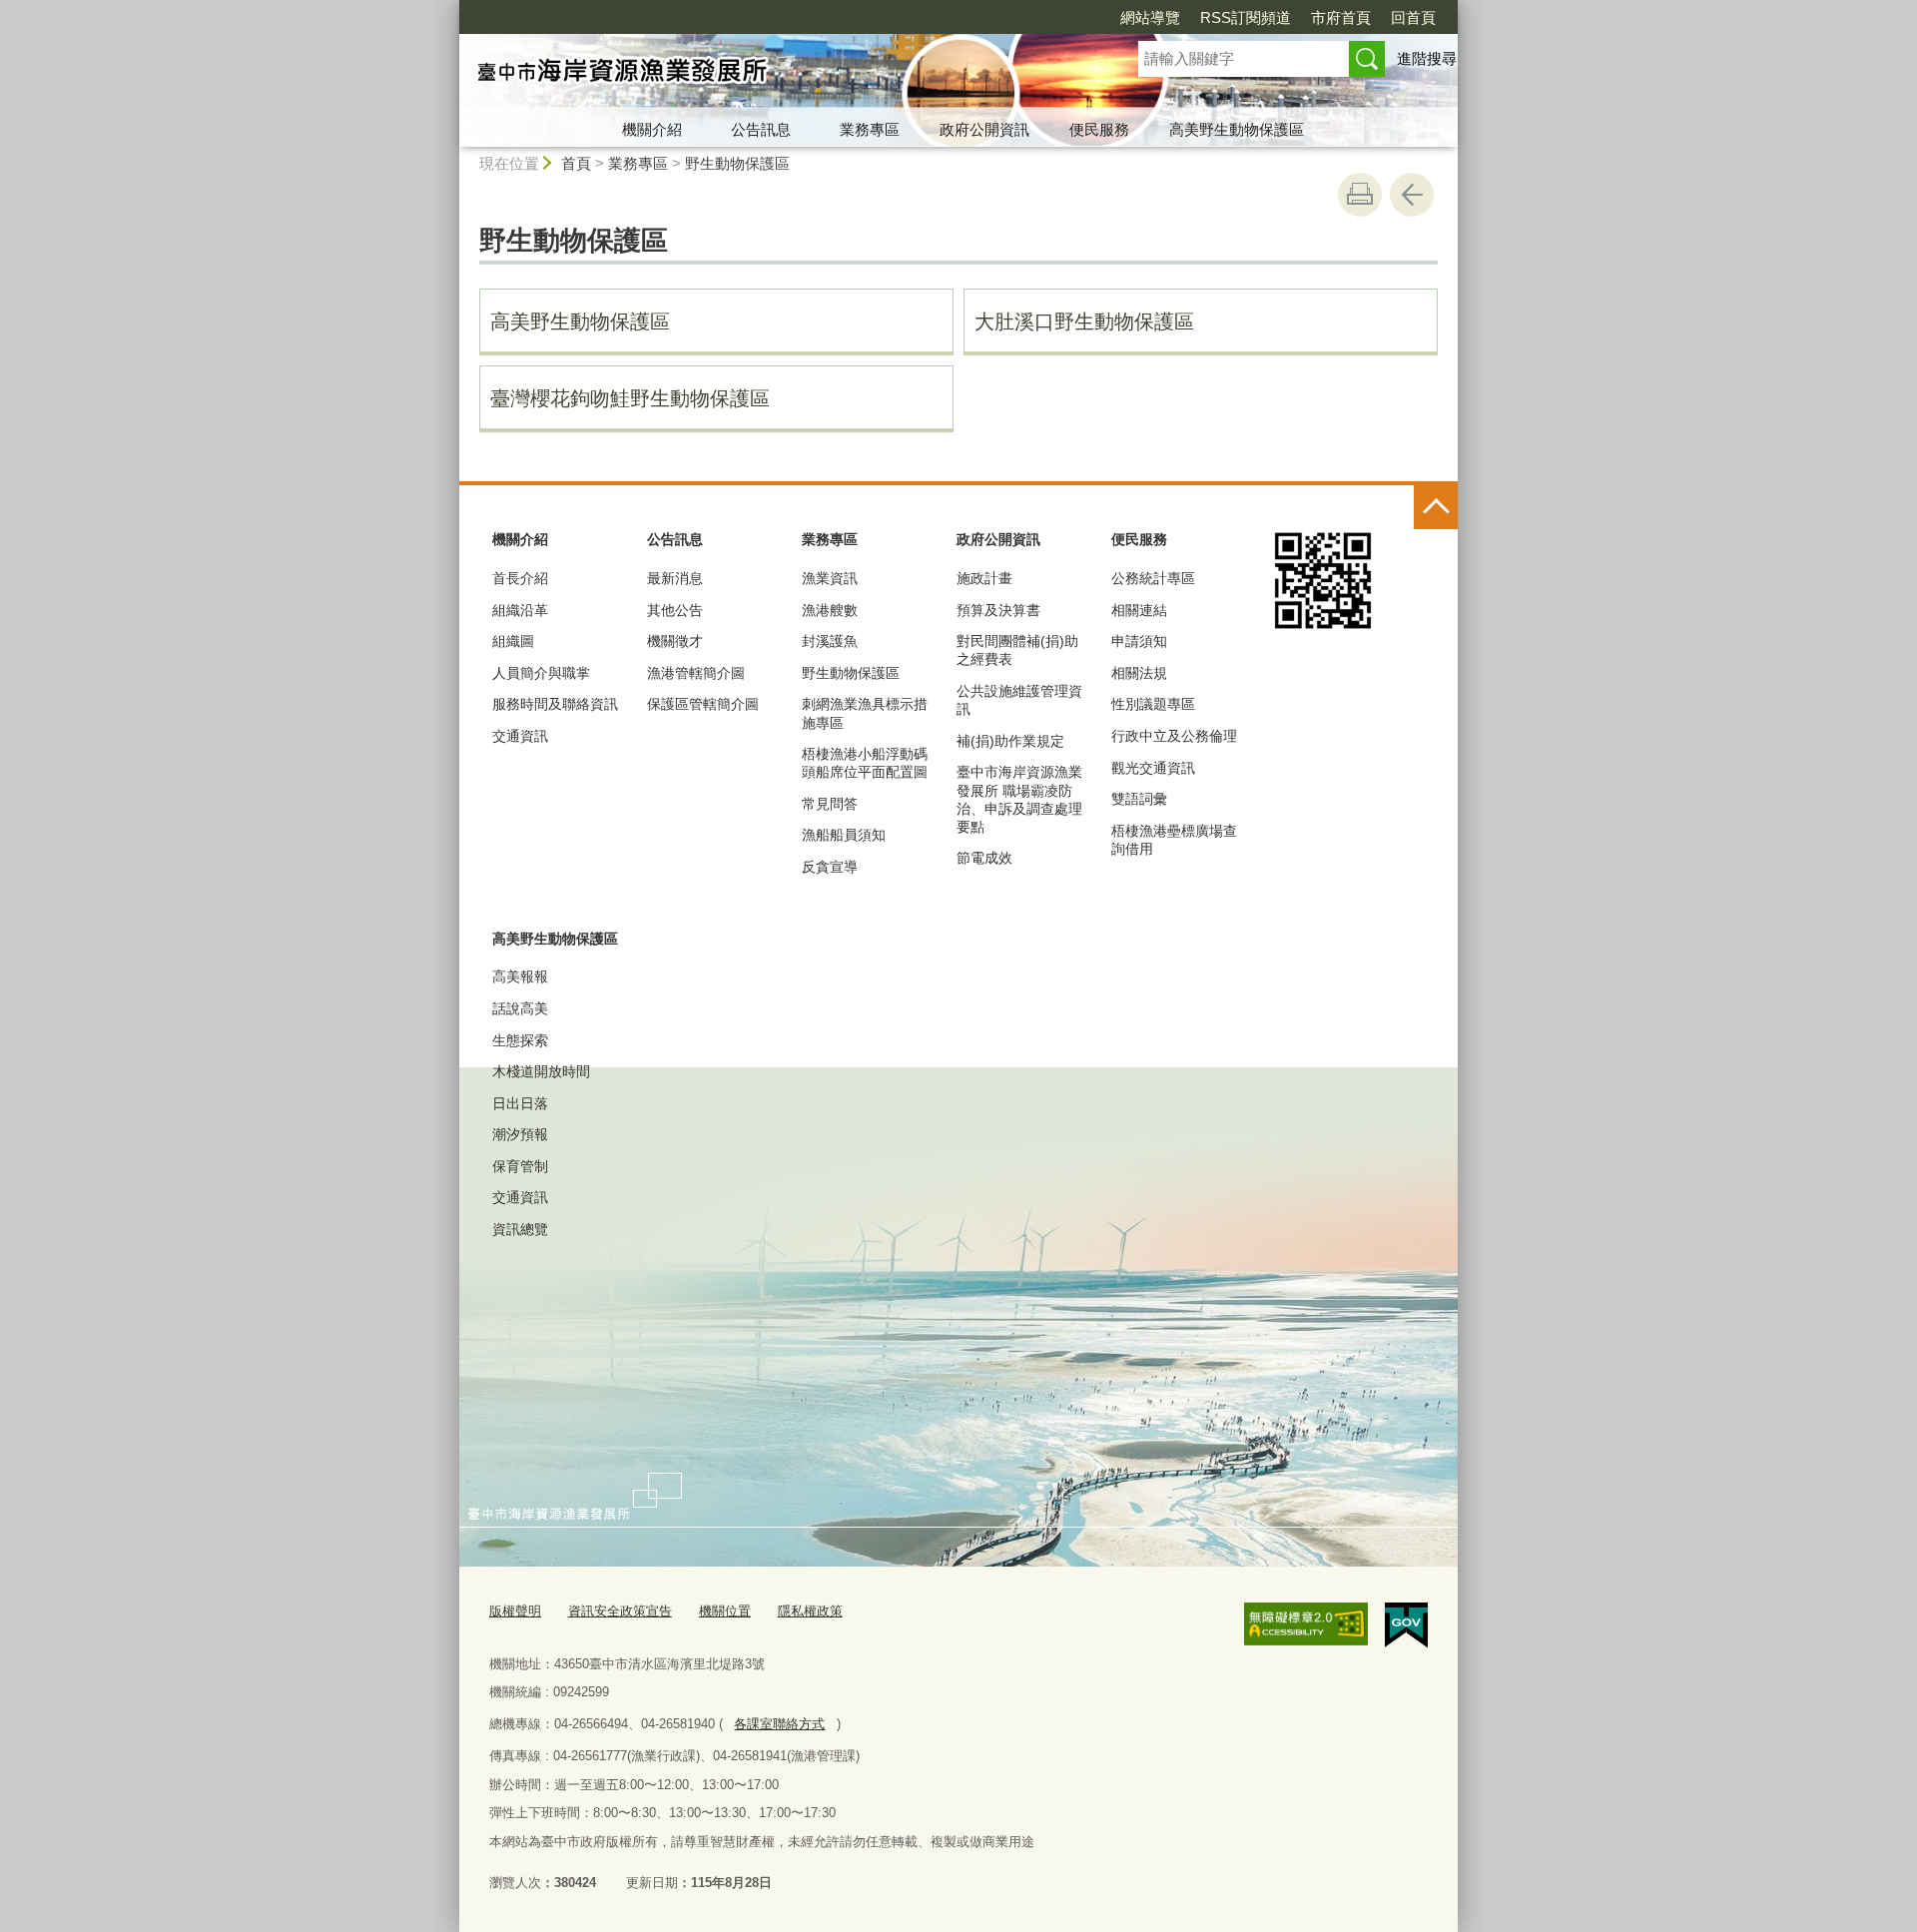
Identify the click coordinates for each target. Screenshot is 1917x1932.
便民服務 (1099, 129)
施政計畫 (984, 578)
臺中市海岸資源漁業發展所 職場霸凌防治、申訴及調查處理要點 (1019, 799)
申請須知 (1139, 641)
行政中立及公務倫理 (1174, 736)
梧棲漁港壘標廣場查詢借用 (1174, 840)
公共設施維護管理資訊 (1019, 700)
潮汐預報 (520, 1134)
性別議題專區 (1153, 704)
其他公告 (675, 610)
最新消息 (675, 578)
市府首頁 (1341, 17)
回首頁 (1413, 17)
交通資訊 (520, 736)
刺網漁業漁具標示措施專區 (865, 713)
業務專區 (870, 129)
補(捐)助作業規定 (1010, 741)
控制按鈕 (1436, 507)
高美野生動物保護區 (1237, 129)
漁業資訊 (830, 578)
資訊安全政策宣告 (620, 1611)
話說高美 (520, 1008)
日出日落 (520, 1103)
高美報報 (520, 976)
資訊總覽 (520, 1229)
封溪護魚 (830, 641)
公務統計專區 (1153, 578)
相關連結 (1139, 610)
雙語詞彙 (1139, 799)
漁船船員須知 (844, 835)
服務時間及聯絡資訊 (555, 704)
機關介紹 (652, 129)
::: (450, 8)
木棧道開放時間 (541, 1071)
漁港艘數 (830, 610)
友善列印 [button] (1360, 195)
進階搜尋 (1427, 58)
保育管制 (520, 1166)
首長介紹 (520, 578)
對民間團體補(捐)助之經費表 (1017, 650)
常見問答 (830, 804)
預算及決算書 (998, 610)
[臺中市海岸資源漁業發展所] (775, 73)
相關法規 (1139, 673)
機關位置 (725, 1611)
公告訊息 (761, 129)
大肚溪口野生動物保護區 (1084, 322)
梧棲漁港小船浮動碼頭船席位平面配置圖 (865, 763)
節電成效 (984, 858)
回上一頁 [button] (1412, 195)
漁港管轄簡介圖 (696, 673)
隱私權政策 (810, 1611)
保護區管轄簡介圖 (703, 704)
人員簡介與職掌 (541, 673)
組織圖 (513, 641)
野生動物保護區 (737, 163)
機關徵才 (675, 641)
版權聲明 (515, 1611)
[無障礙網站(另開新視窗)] (1306, 1624)
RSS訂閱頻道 (1246, 17)
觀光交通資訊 (1153, 768)
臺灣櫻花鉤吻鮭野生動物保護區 (630, 398)
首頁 (576, 163)
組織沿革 (520, 610)
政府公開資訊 (984, 129)
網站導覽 (1150, 17)
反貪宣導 (830, 867)
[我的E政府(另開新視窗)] (1406, 1625)
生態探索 (520, 1040)
